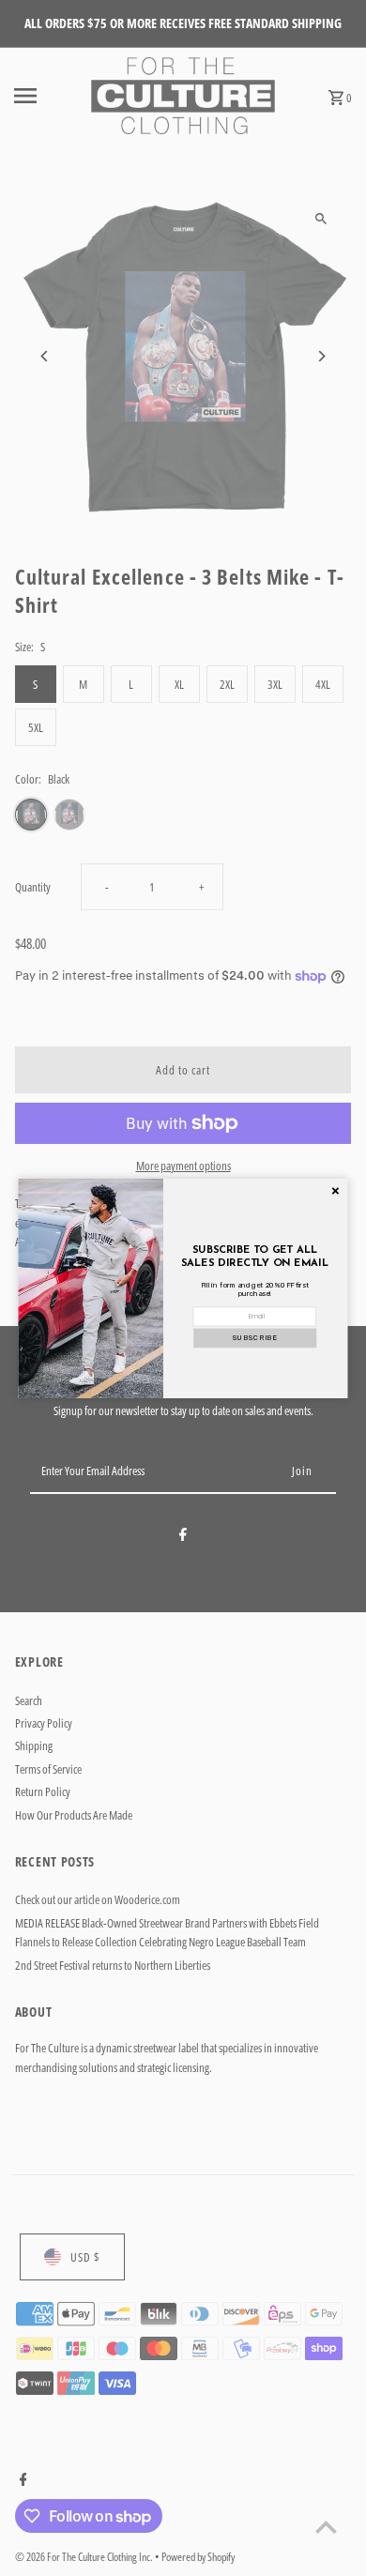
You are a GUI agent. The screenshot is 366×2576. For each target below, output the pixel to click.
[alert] (183, 1288)
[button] (255, 1338)
